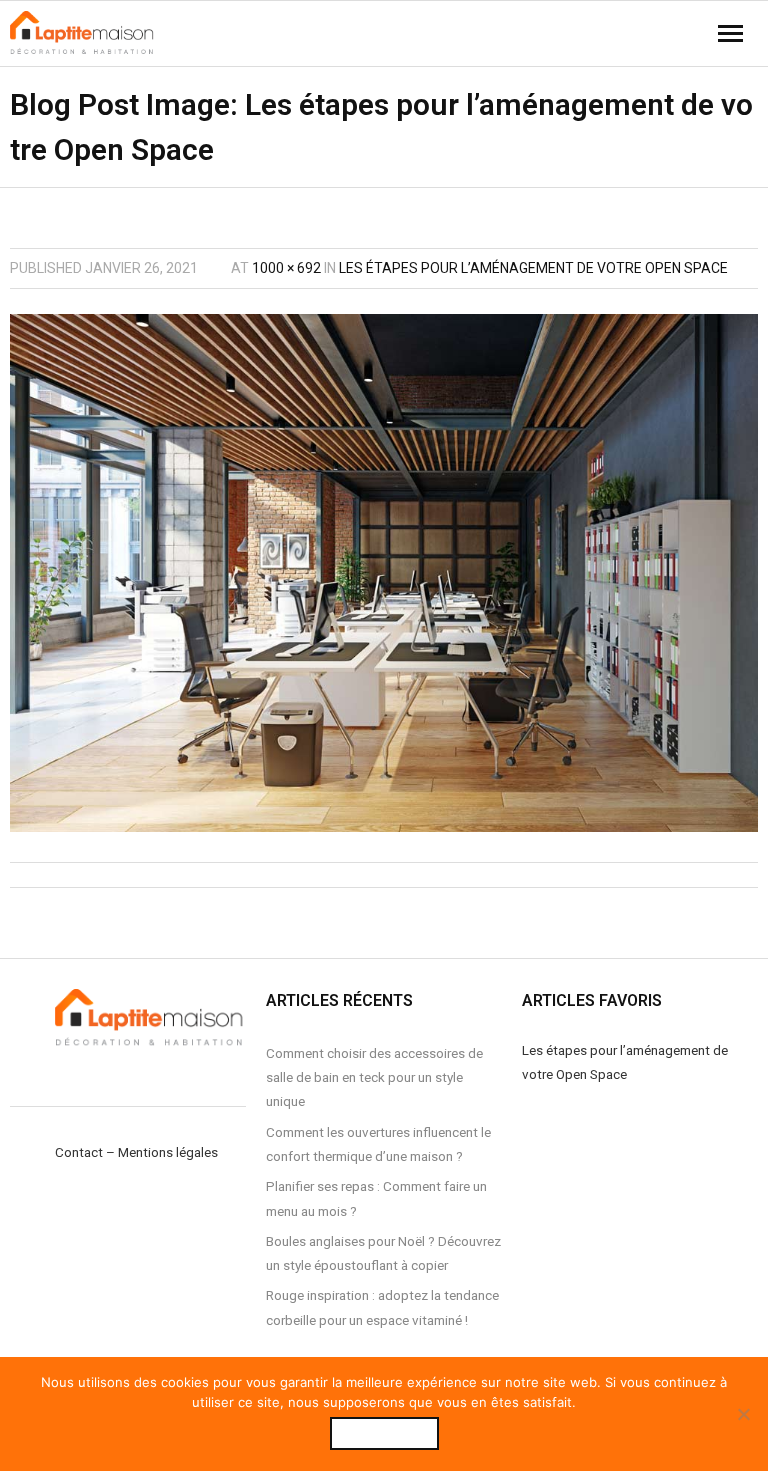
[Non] (743, 1414)
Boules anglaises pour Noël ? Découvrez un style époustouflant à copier (383, 1253)
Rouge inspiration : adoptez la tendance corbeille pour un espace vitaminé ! (382, 1307)
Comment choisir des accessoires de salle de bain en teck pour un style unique (374, 1077)
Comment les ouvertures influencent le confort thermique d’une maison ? (378, 1144)
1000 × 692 (286, 268)
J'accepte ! (384, 1433)
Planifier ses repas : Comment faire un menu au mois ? (376, 1198)
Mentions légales (168, 1152)
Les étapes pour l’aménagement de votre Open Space (533, 268)
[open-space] (384, 573)
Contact (79, 1152)
